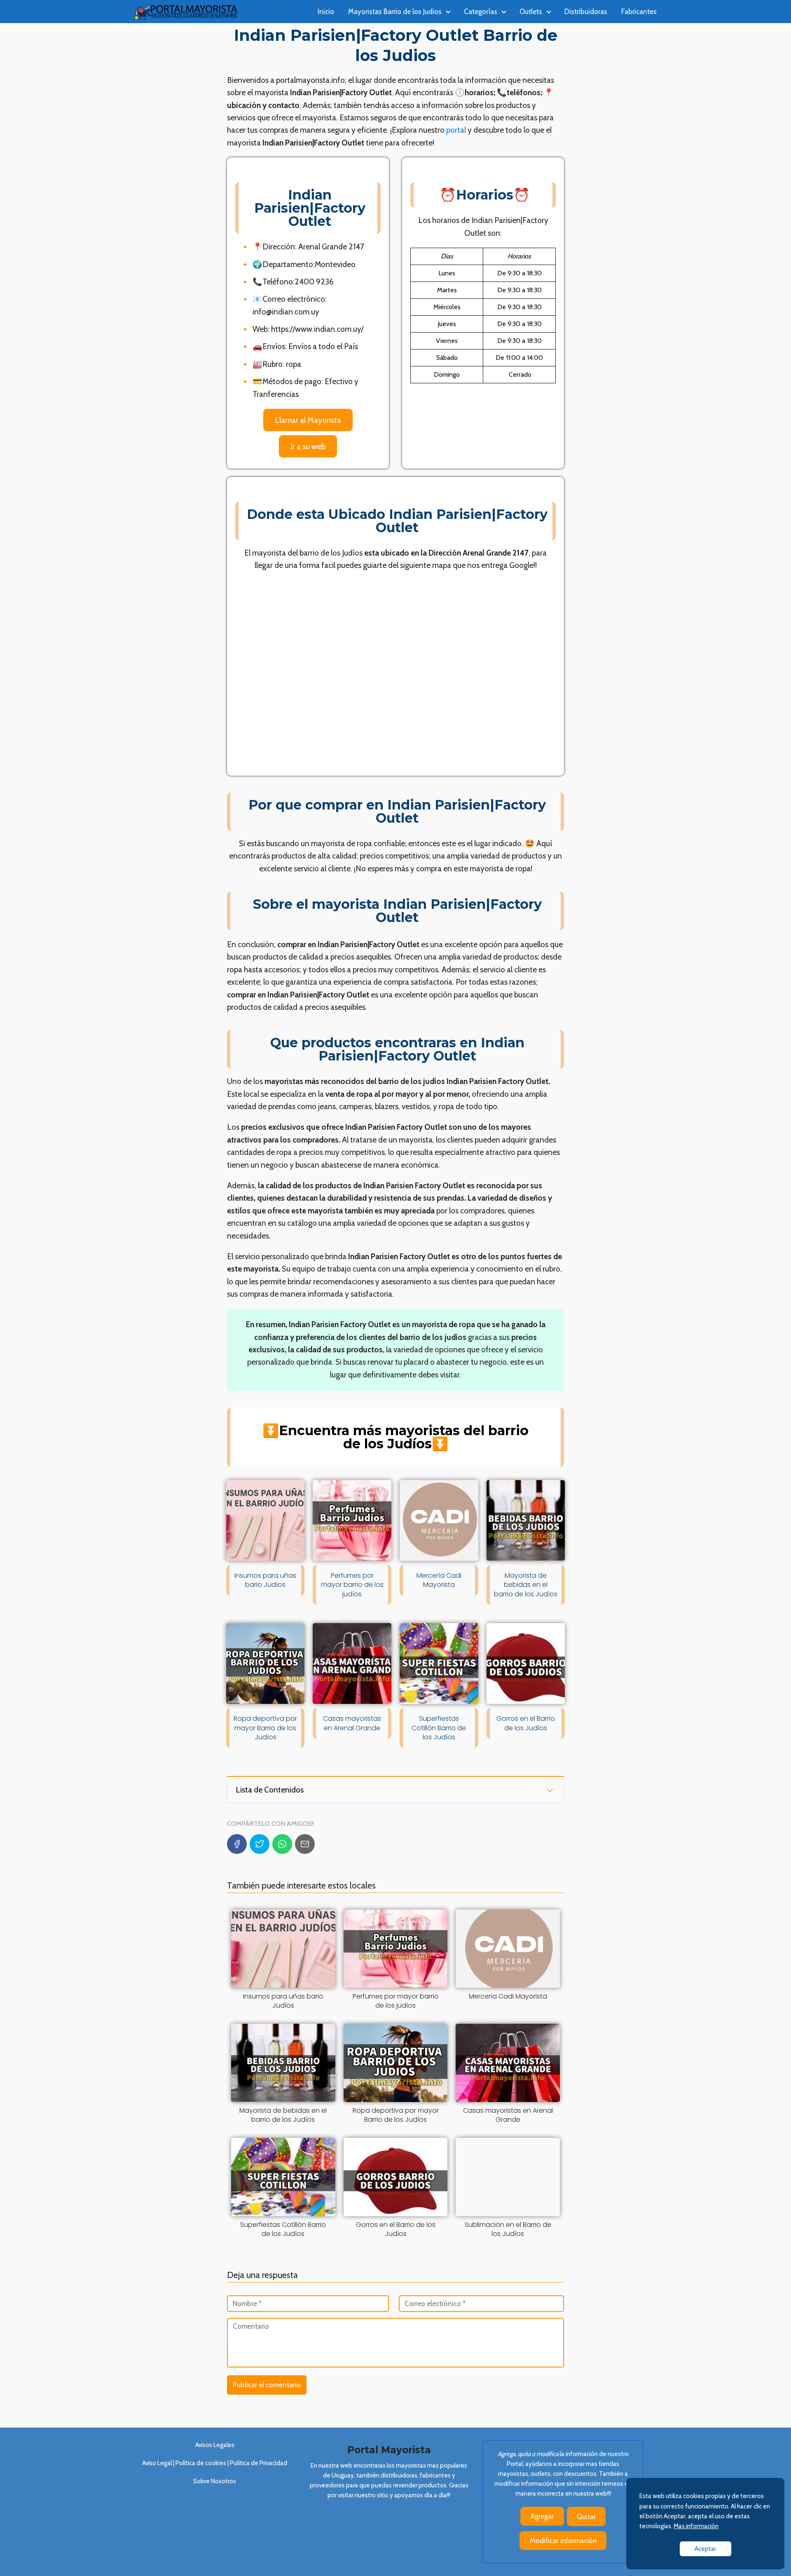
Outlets (531, 12)
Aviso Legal (157, 2463)
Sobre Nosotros (215, 2481)
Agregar (542, 2516)
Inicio (326, 12)
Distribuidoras (586, 12)
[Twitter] (260, 1844)
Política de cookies (200, 2463)
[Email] (305, 1844)
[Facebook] (237, 1844)
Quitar (586, 2517)
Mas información (696, 2526)
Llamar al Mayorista (308, 420)
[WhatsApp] (282, 1844)
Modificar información (563, 2541)
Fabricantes (639, 12)
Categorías (481, 12)
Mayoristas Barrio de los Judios (395, 12)
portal (456, 130)
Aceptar (706, 2549)
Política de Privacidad (259, 2463)
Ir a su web (308, 446)
